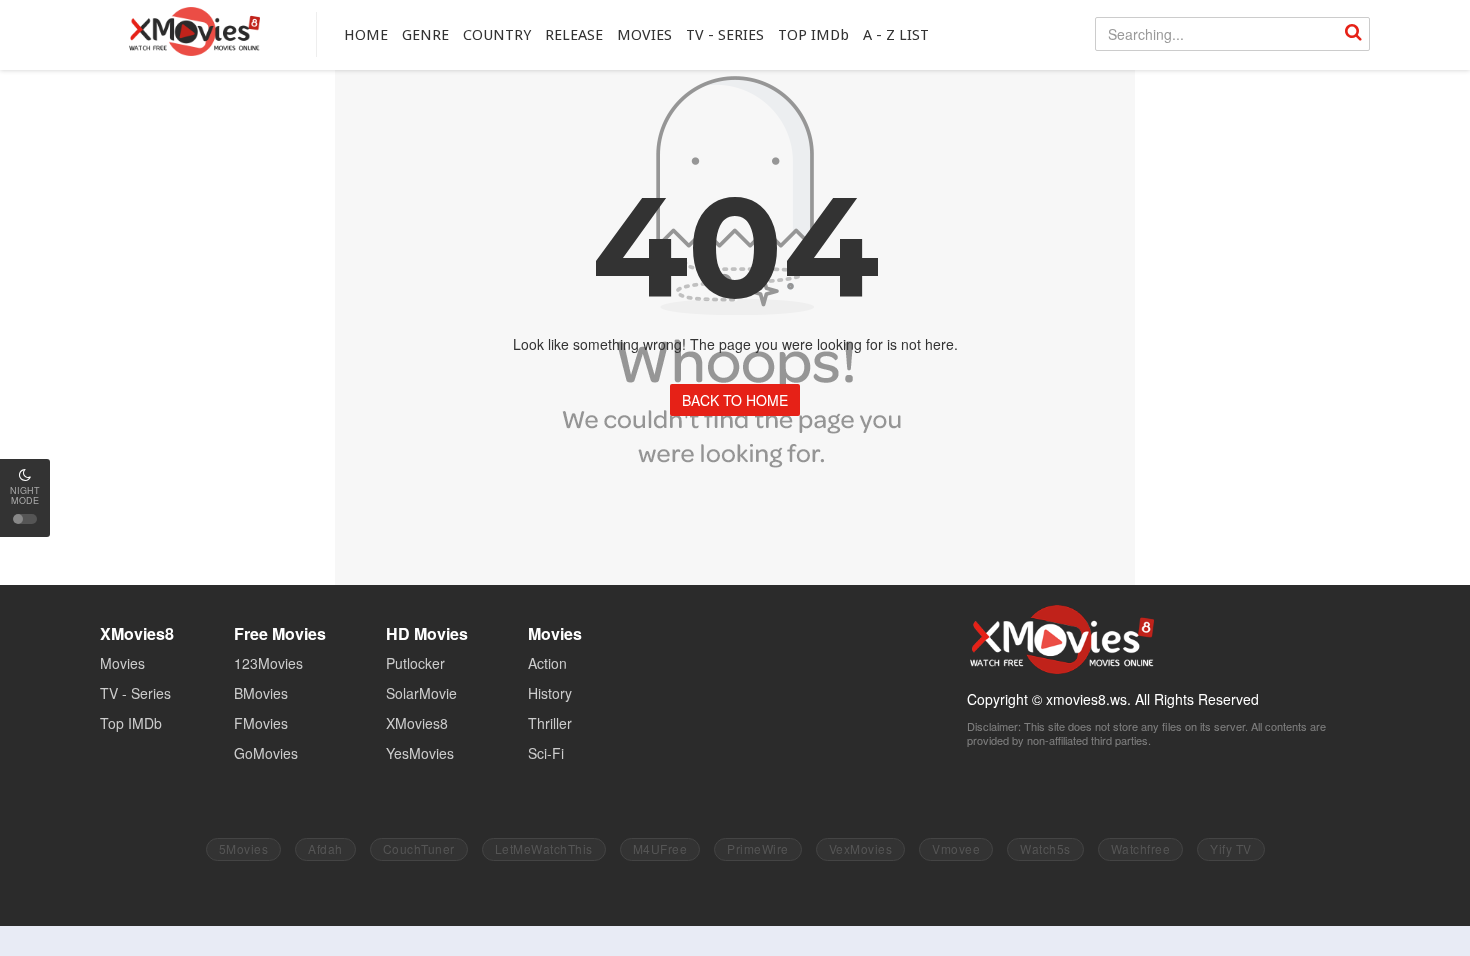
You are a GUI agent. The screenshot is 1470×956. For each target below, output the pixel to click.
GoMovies (266, 753)
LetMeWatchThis (544, 848)
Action (547, 663)
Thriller (550, 723)
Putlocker (415, 663)
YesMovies (420, 753)
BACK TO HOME (735, 400)
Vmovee (956, 848)
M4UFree (660, 848)
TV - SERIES (725, 35)
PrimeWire (758, 848)
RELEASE (574, 35)
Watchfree (1141, 848)
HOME (366, 35)
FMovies (261, 723)
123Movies (268, 663)
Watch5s (1045, 848)
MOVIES (644, 35)
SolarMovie (421, 693)
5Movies (244, 848)
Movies (122, 663)
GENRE (425, 35)
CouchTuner (419, 848)
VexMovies (861, 848)
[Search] (1353, 34)
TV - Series (135, 693)
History (550, 693)
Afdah (325, 848)
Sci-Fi (546, 753)
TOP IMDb (813, 35)
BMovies (261, 693)
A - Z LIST (896, 35)
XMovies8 (193, 31)
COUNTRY (497, 35)
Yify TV (1231, 848)
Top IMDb (131, 723)
